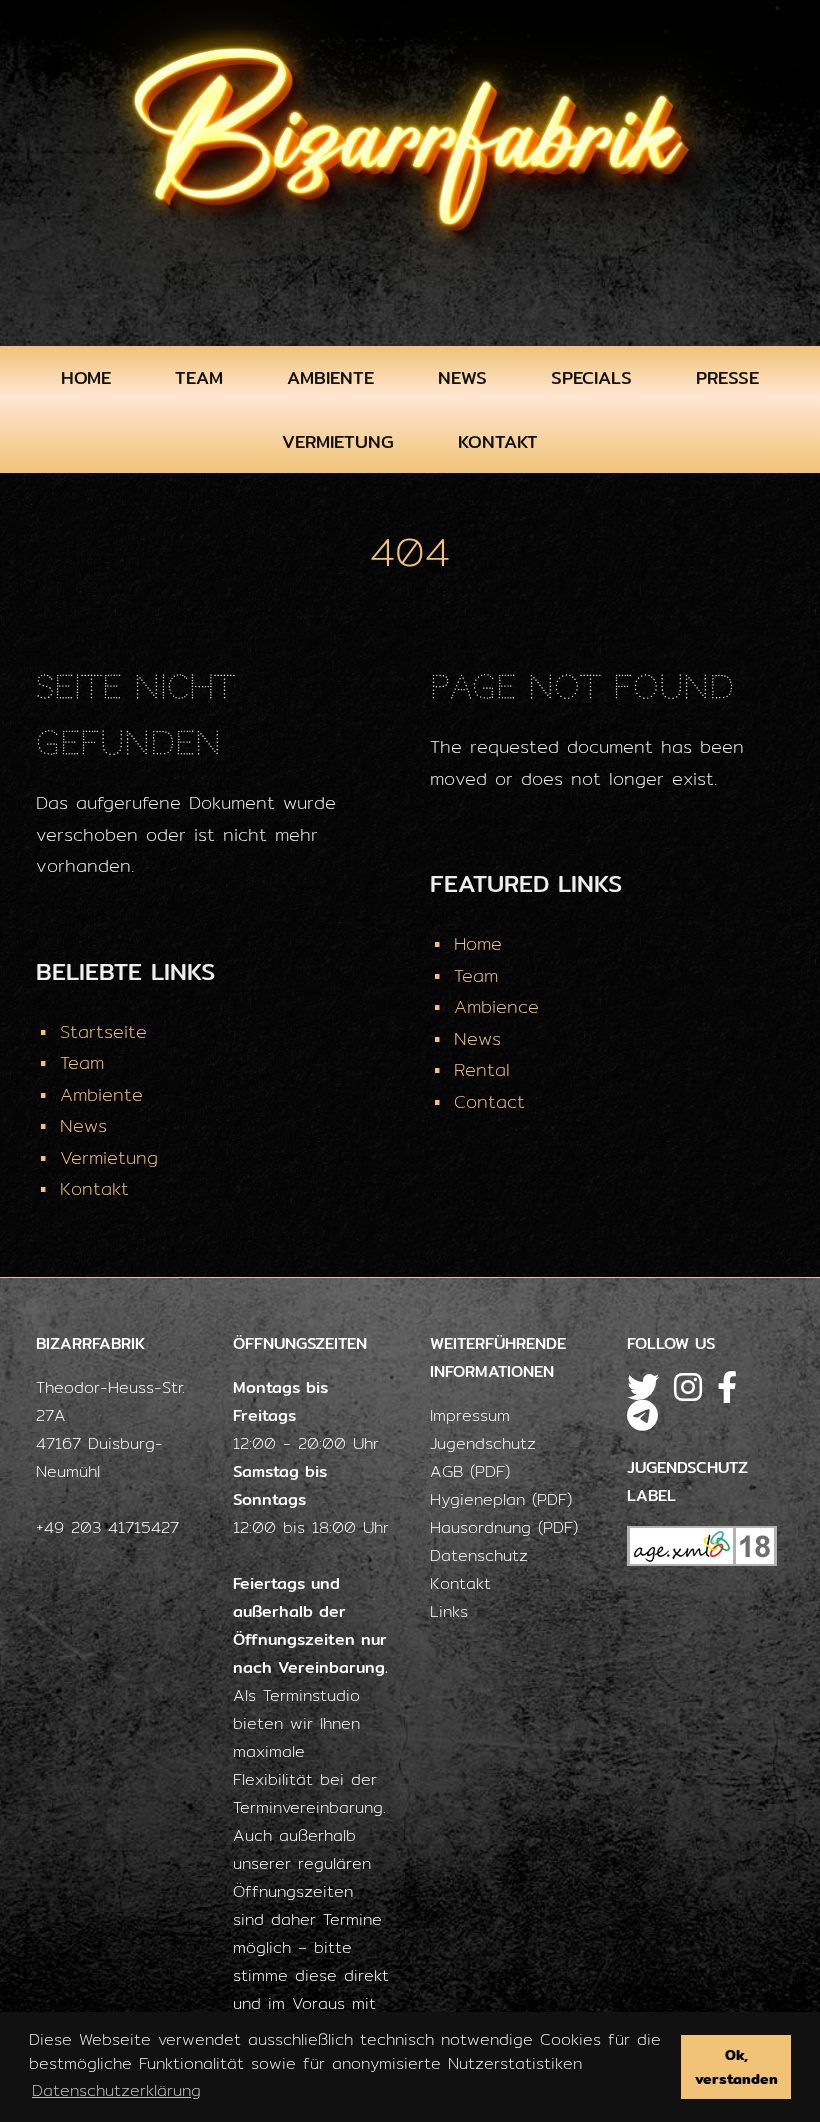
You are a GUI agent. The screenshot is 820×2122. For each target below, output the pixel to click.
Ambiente (330, 377)
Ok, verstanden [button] (736, 2066)
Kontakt (498, 441)
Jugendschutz (483, 1443)
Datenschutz (479, 1555)
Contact (489, 1101)
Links (449, 1611)
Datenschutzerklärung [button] (116, 2090)
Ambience (496, 1006)
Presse (727, 377)
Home (86, 377)
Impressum (470, 1415)
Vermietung (338, 441)
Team (199, 377)
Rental (482, 1069)
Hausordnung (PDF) (504, 1527)
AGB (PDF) (470, 1471)
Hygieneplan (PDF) (501, 1499)
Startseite (103, 1031)
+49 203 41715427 (107, 1527)
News (462, 377)
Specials (591, 377)
